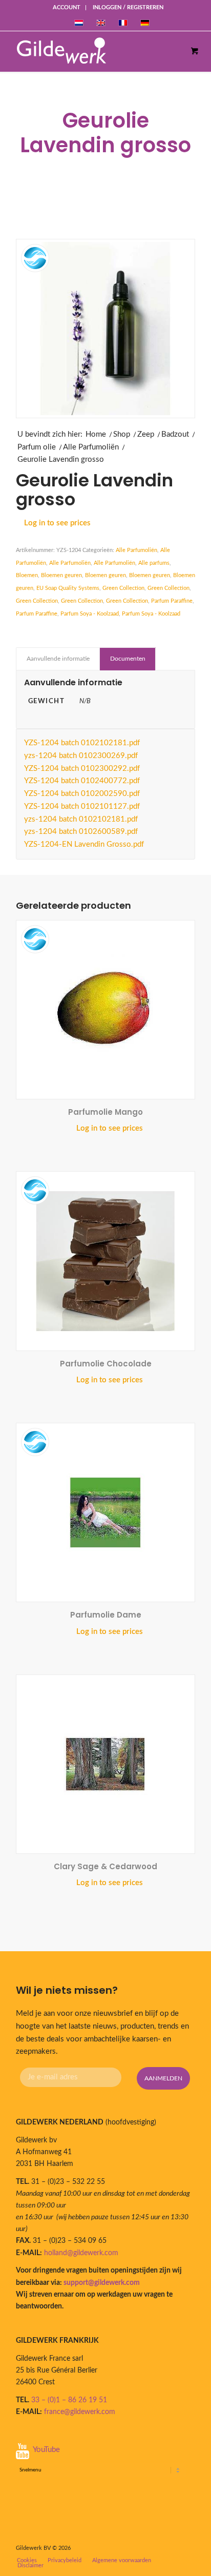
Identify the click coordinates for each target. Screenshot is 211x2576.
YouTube (46, 2450)
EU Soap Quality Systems (68, 588)
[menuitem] (67, 8)
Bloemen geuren (61, 575)
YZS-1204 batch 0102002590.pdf (82, 794)
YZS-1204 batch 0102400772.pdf (82, 781)
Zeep (146, 434)
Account (67, 7)
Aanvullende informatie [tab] (58, 659)
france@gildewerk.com (80, 2412)
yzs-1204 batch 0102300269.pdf (81, 756)
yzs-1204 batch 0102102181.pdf (81, 819)
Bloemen (27, 575)
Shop (122, 434)
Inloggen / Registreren (128, 7)
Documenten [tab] (128, 659)
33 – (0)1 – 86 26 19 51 (69, 2400)
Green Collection (123, 588)
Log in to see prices (57, 523)
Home (96, 434)
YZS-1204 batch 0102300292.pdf (82, 769)
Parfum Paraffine (172, 601)
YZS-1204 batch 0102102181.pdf (82, 743)
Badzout (175, 434)
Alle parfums (154, 563)
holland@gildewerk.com (81, 2253)
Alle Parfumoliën (91, 447)
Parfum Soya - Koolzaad (90, 614)
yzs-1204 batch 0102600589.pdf (81, 832)
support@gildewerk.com (102, 2283)
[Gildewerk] (94, 51)
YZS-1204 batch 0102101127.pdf (82, 806)
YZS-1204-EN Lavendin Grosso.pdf (84, 844)
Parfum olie (37, 447)
